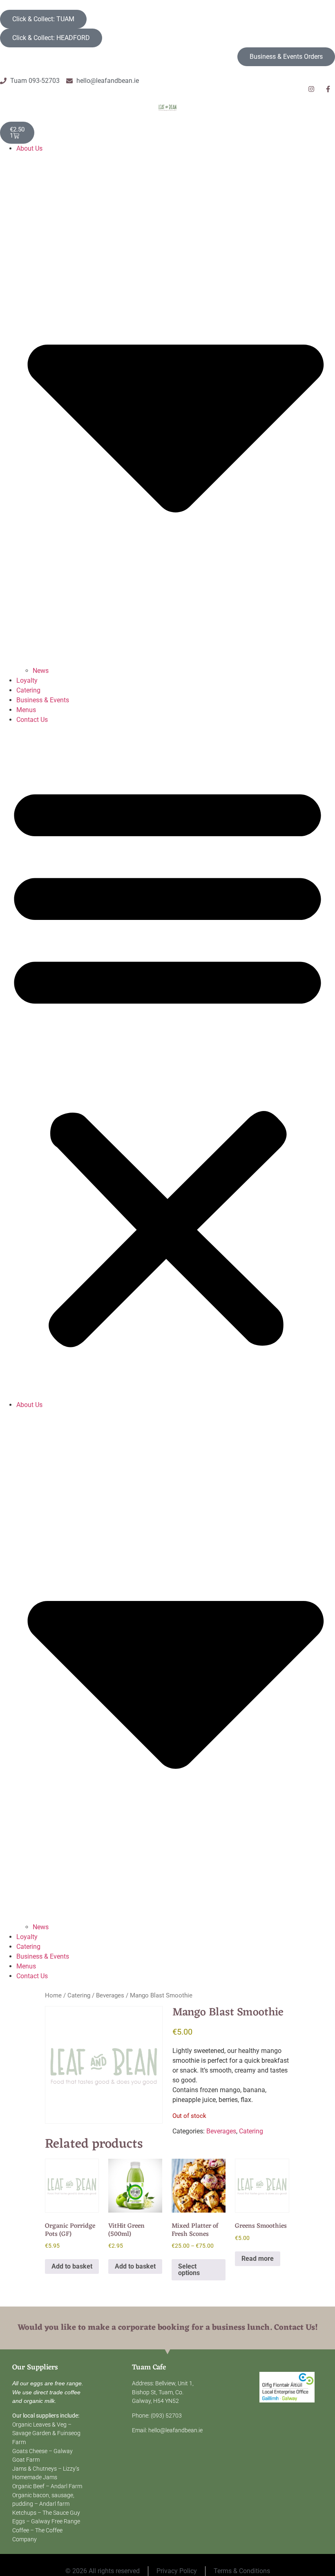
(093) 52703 (166, 2416)
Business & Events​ (43, 700)
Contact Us (32, 720)
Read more (258, 2259)
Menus (26, 710)
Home (53, 1995)
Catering (28, 690)
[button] (167, 1062)
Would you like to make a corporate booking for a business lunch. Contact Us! (168, 2328)
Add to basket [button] (72, 2266)
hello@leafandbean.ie (175, 2430)
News (41, 671)
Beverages (110, 1995)
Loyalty (27, 680)
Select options (189, 2270)
